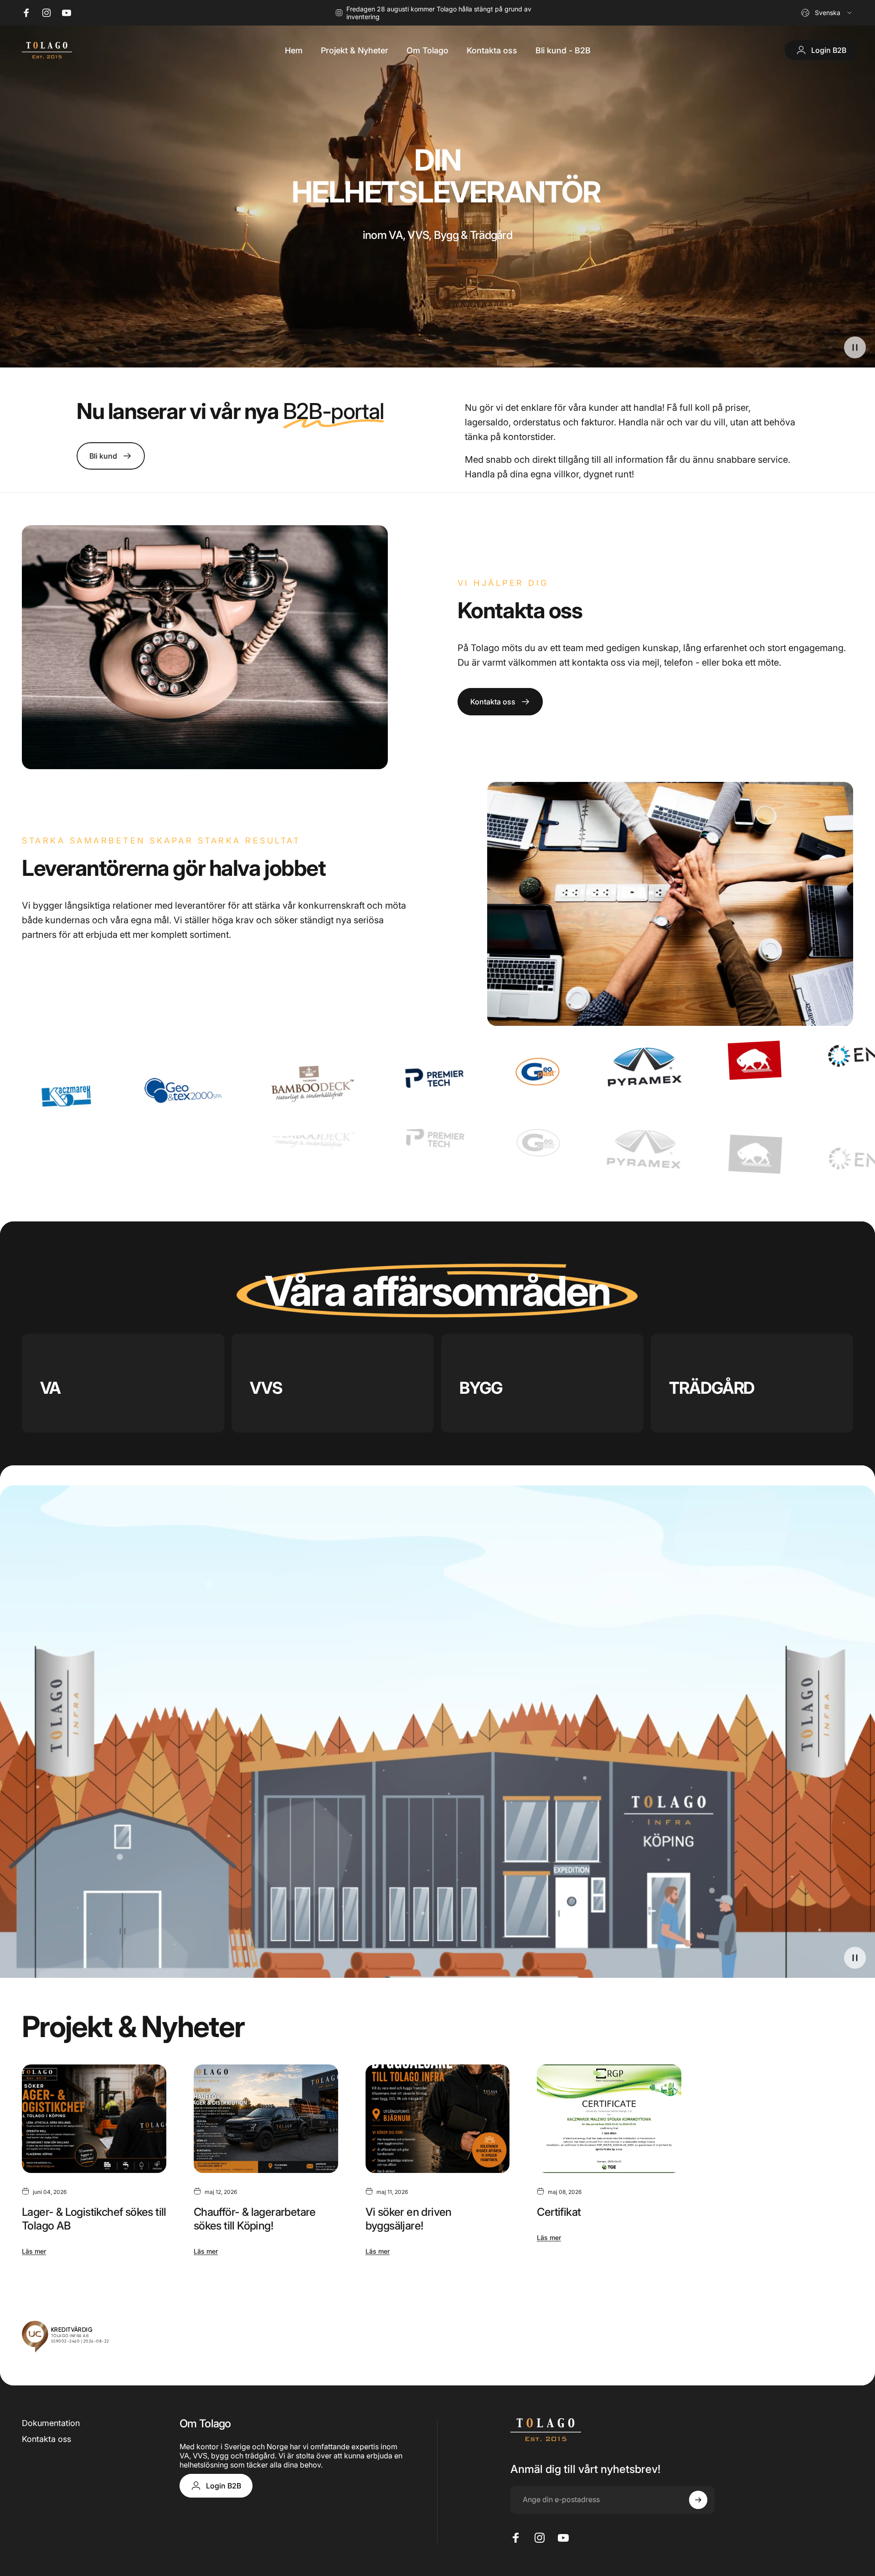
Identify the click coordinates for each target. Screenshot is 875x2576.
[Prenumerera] (698, 2500)
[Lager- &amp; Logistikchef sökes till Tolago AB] (94, 2119)
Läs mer (34, 2251)
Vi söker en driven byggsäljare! (409, 2219)
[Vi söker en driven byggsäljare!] (438, 2119)
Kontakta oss (46, 2439)
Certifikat (559, 2212)
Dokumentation (51, 2423)
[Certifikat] (609, 2119)
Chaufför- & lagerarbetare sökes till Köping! (255, 2219)
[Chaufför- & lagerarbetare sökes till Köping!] (266, 2119)
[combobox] (827, 13)
